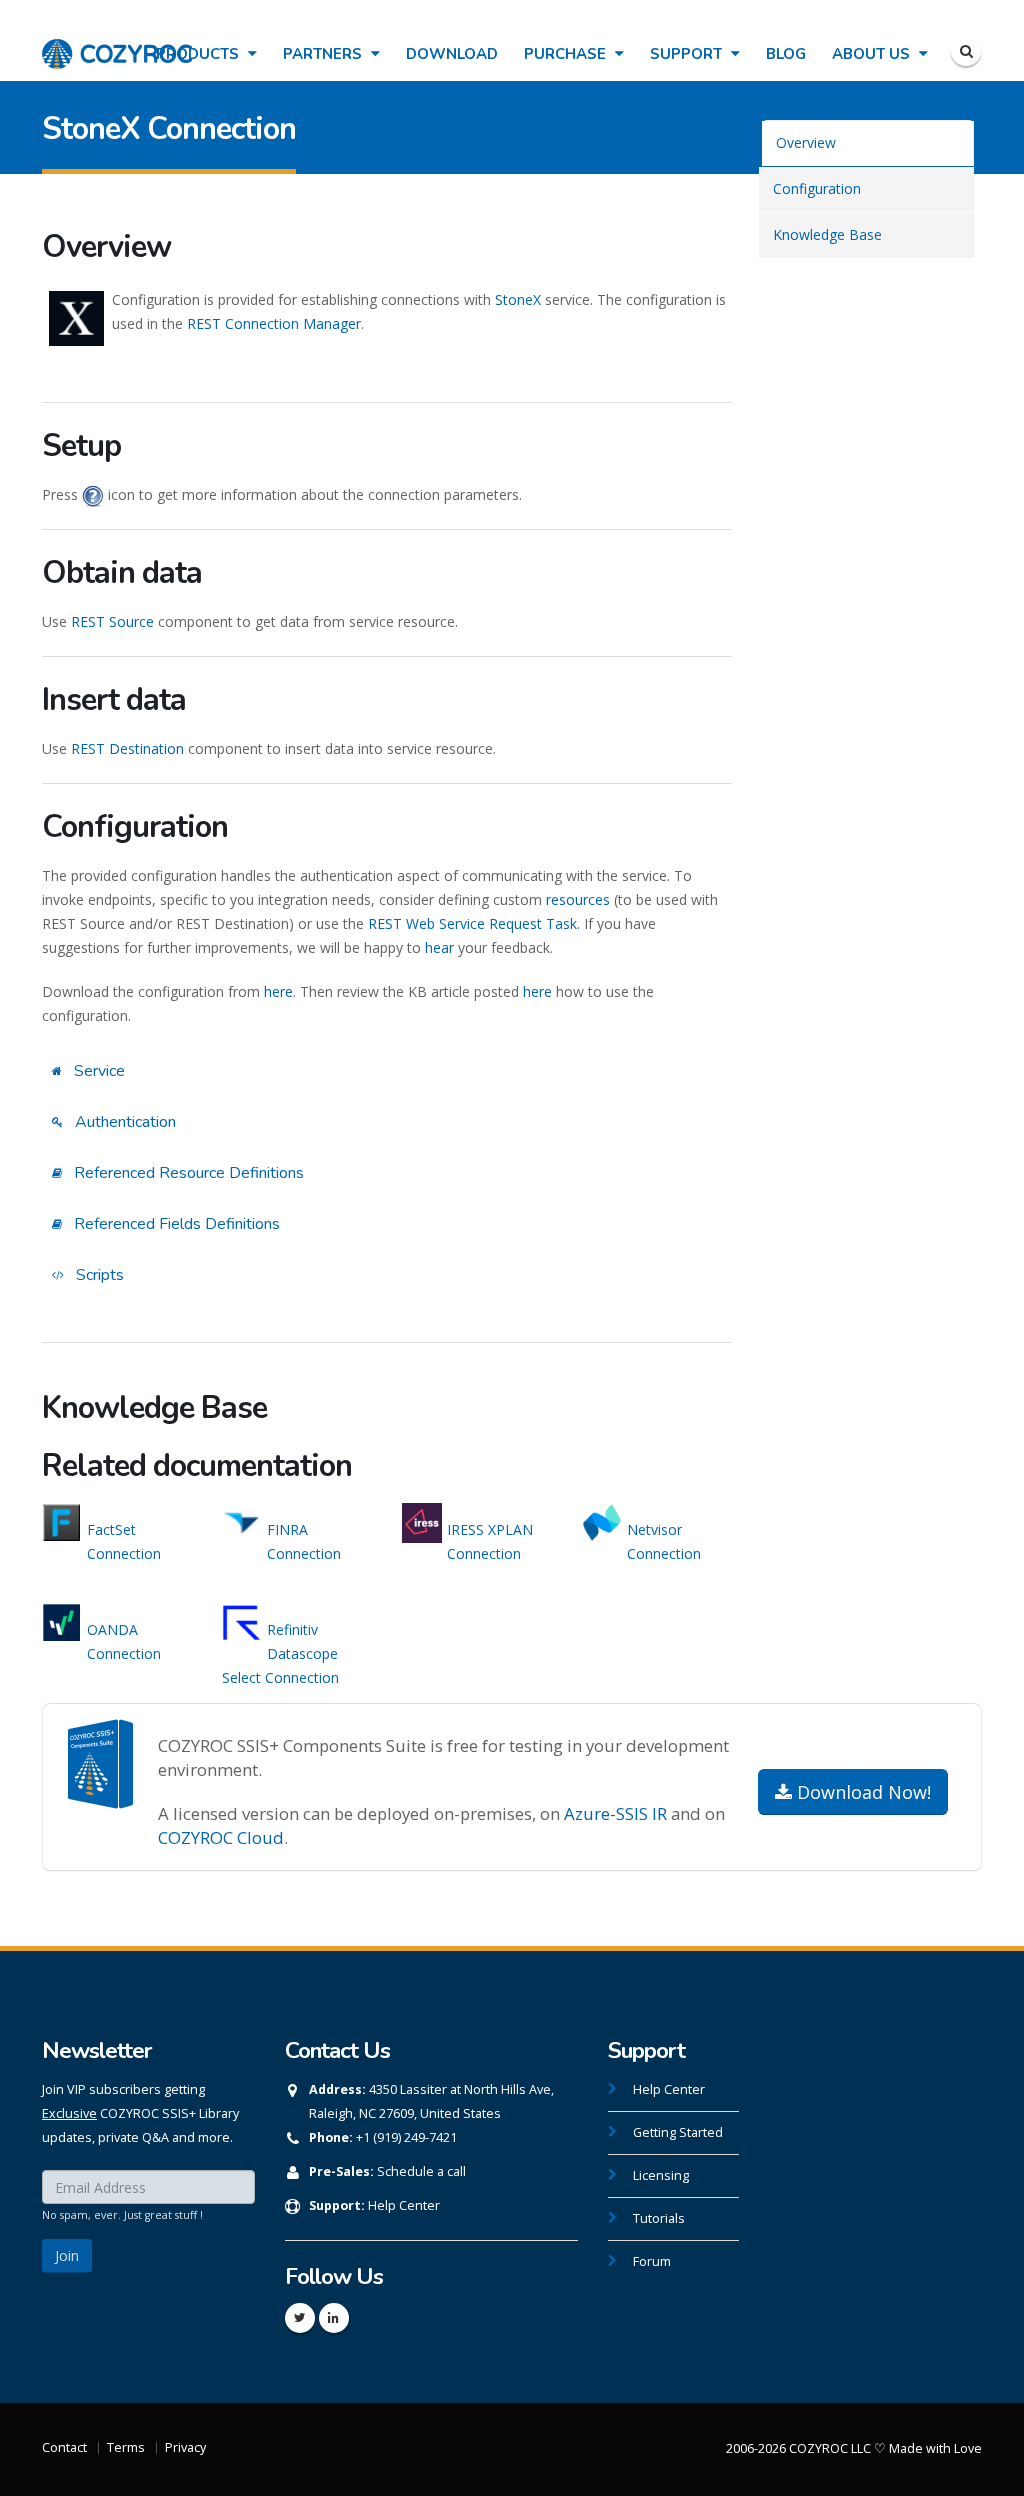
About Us (873, 54)
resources (578, 899)
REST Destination (127, 748)
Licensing (661, 2175)
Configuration (817, 188)
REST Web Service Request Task (472, 923)
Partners (324, 54)
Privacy (185, 2447)
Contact (64, 2447)
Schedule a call (421, 2171)
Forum (652, 2261)
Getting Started (678, 2132)
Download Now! (861, 1792)
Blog (786, 54)
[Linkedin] (334, 2318)
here (278, 991)
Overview (806, 142)
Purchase (567, 54)
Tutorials (659, 2218)
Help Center (404, 2205)
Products (199, 54)
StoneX (518, 299)
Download (452, 54)
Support (688, 54)
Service (97, 1071)
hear (439, 947)
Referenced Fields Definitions (175, 1224)
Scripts (98, 1275)
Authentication (123, 1122)
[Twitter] (300, 2318)
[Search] (966, 51)
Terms (126, 2447)
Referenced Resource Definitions (187, 1173)
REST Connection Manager (274, 323)
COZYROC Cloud (221, 1837)
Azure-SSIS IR (615, 1813)
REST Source (112, 621)
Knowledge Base (827, 234)
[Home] (117, 43)
